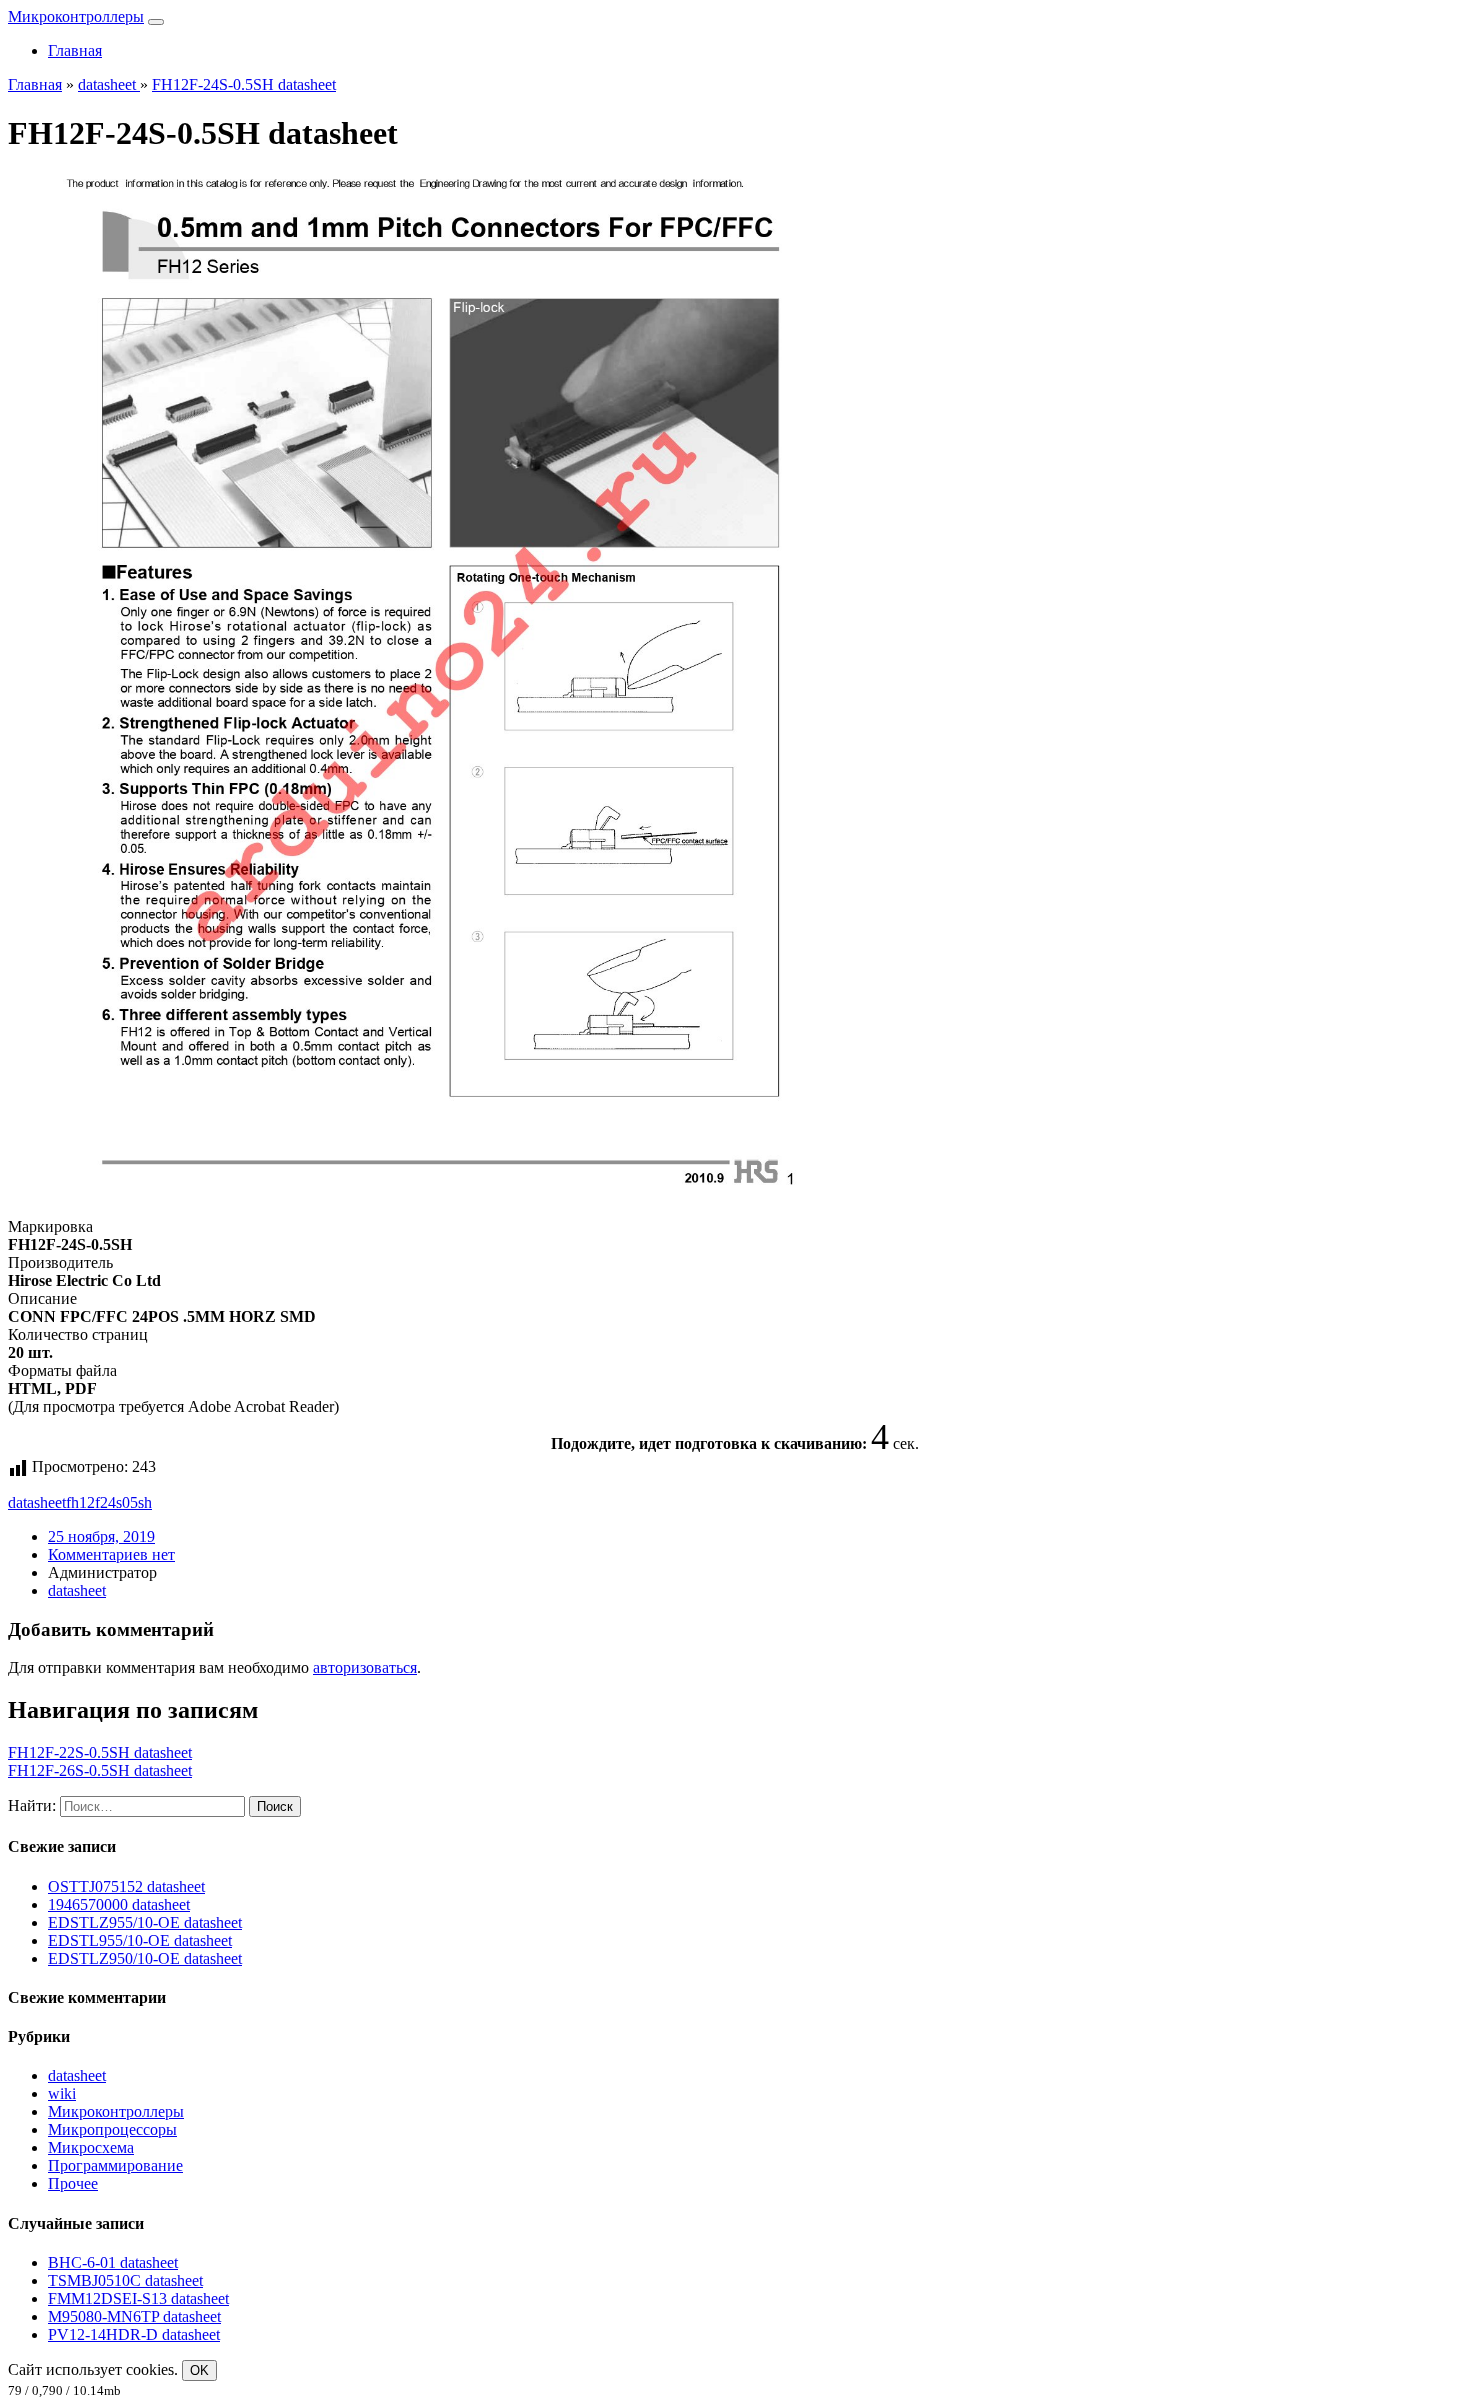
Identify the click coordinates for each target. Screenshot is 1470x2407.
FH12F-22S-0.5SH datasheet (100, 1752)
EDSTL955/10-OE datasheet (140, 1940)
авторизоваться (365, 1667)
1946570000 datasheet (119, 1904)
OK (199, 2370)
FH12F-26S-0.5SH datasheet (100, 1770)
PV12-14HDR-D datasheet (134, 2334)
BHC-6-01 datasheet (113, 2262)
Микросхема (91, 2147)
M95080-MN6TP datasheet (134, 2316)
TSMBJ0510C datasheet (125, 2280)
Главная (75, 50)
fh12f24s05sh (109, 1502)
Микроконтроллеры (76, 16)
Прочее (73, 2183)
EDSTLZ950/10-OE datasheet (145, 1958)
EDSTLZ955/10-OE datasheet (145, 1922)
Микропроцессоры (112, 2129)
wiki (62, 2093)
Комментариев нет (111, 1554)
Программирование (115, 2165)
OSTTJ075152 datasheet (126, 1886)
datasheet (37, 1502)
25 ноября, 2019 (101, 1536)
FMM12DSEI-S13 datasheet (138, 2298)
